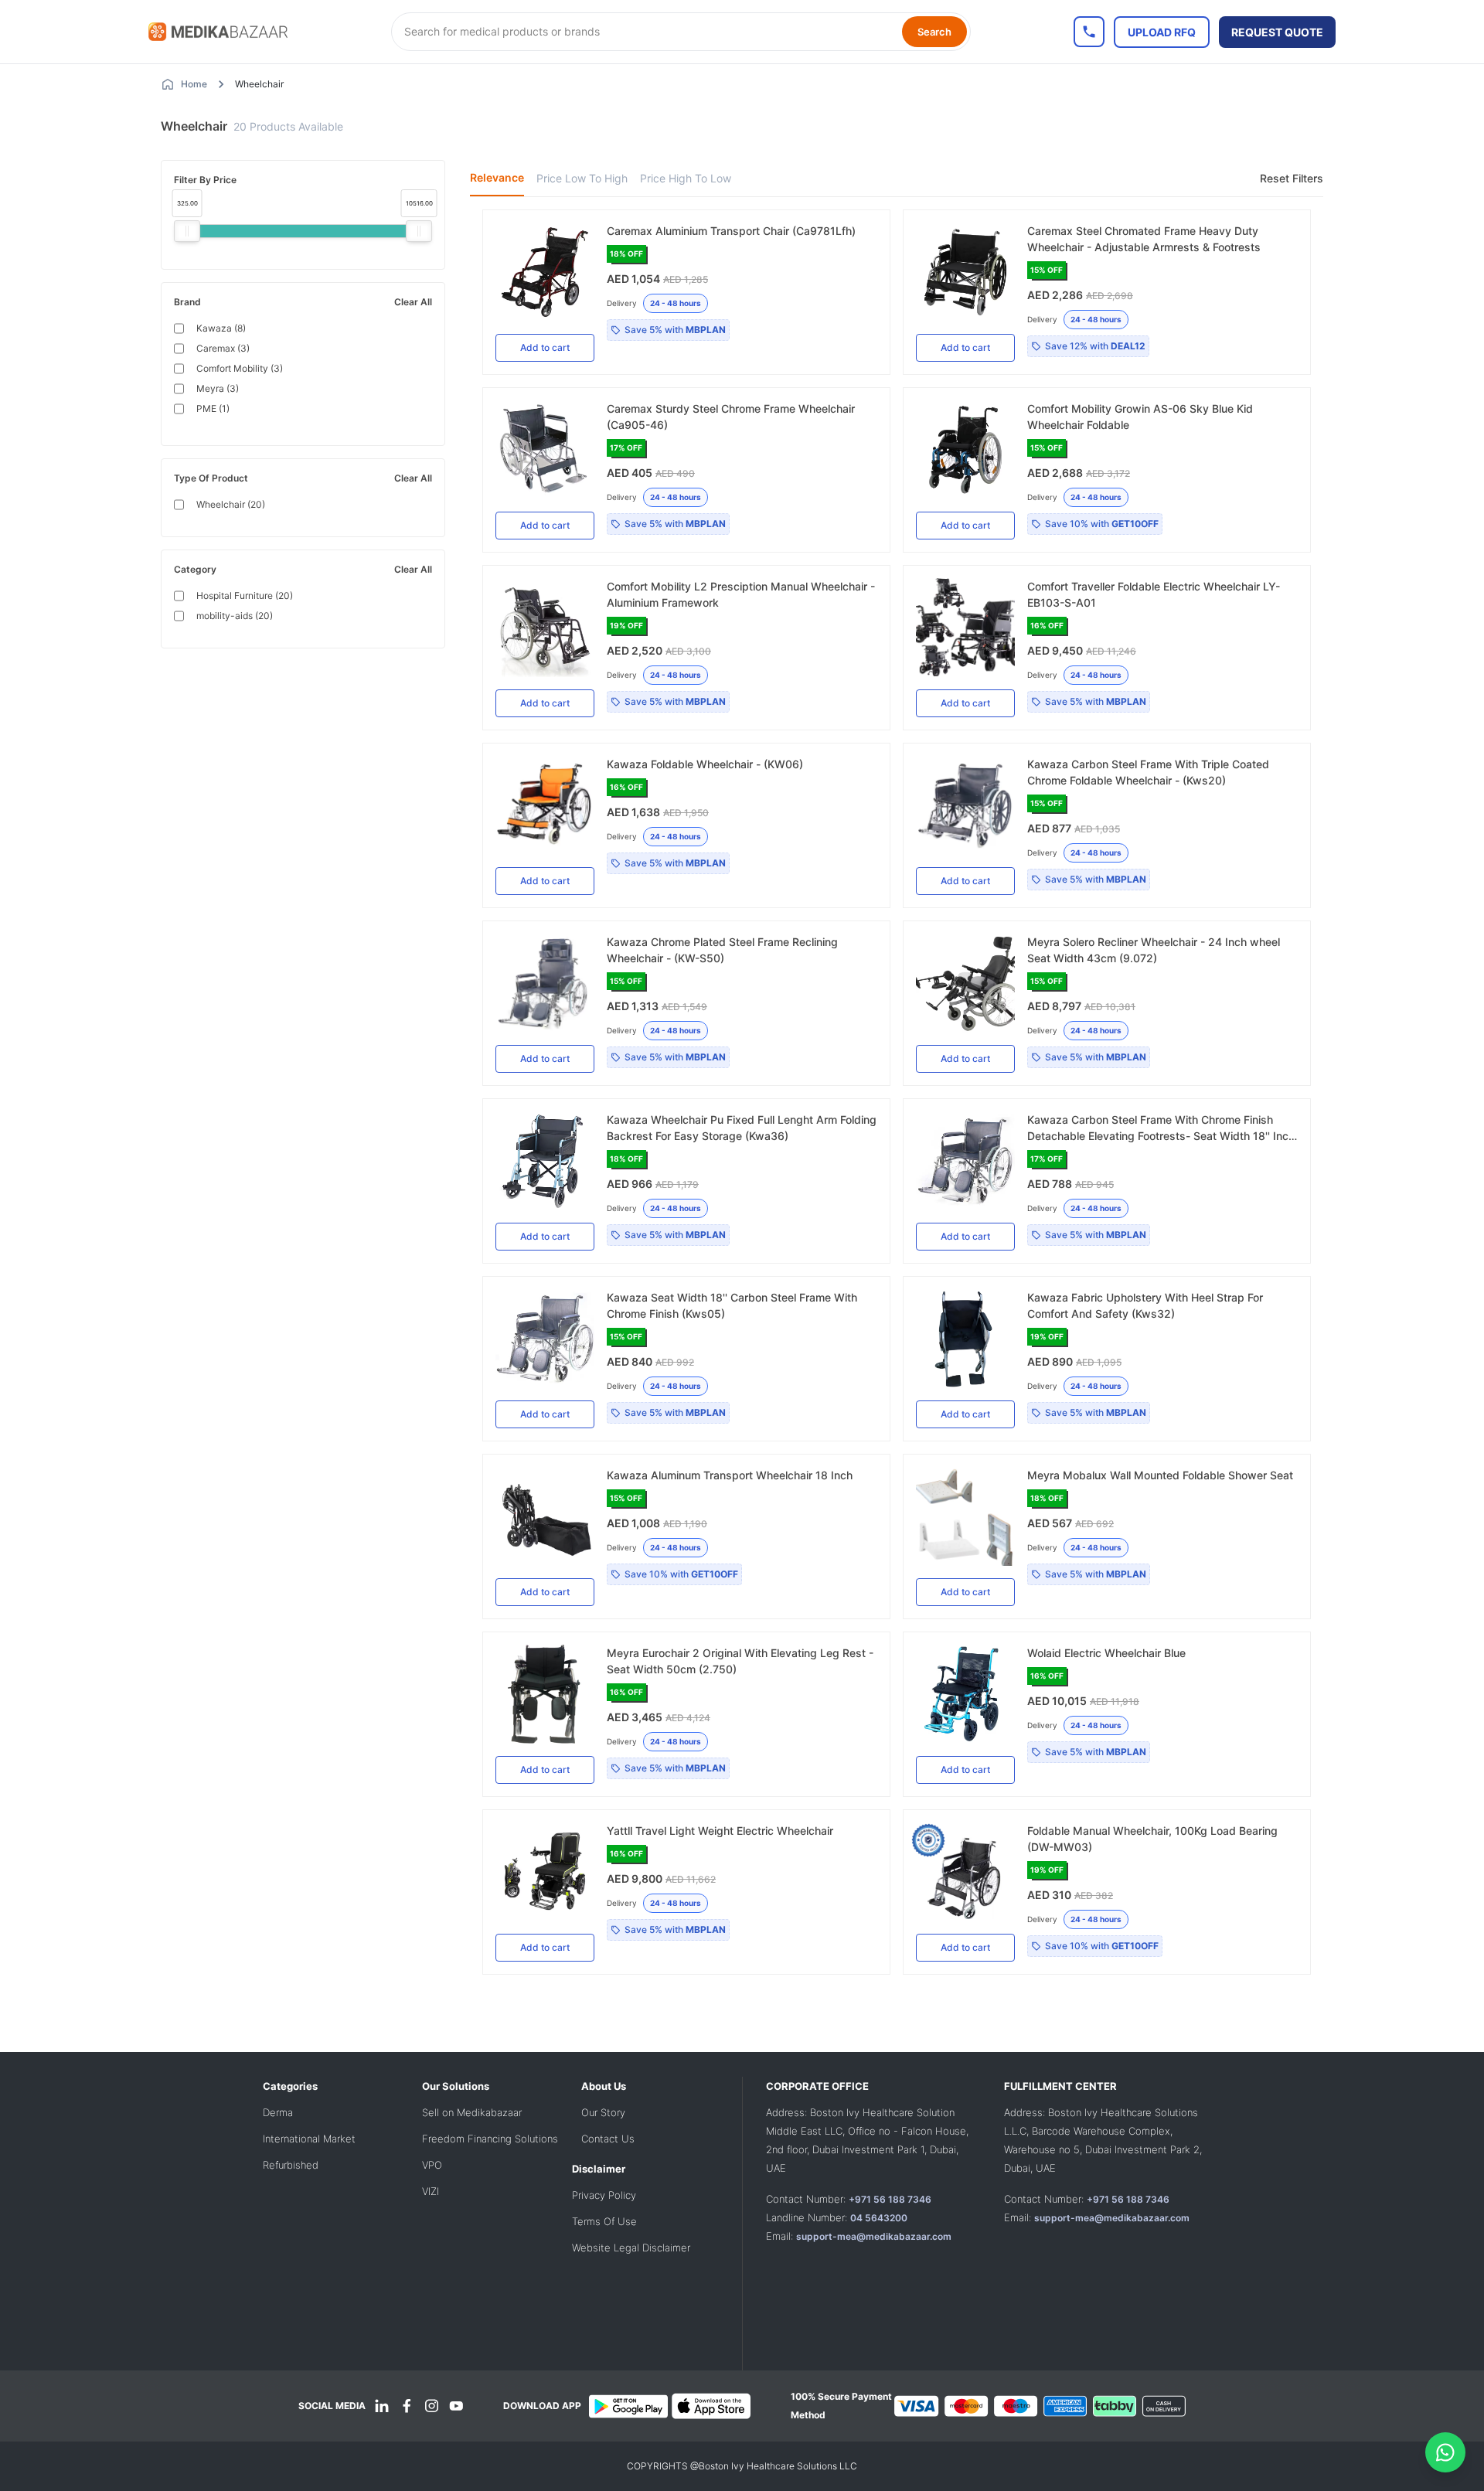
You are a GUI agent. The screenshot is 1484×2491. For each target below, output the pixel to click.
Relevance (497, 177)
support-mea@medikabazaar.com (874, 2236)
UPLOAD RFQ (1162, 32)
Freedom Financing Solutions (490, 2139)
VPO (432, 2165)
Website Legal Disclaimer (631, 2248)
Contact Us (608, 2139)
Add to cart (545, 347)
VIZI (431, 2191)
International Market (309, 2139)
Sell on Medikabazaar (472, 2112)
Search (934, 32)
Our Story (603, 2112)
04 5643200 (879, 2218)
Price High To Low (686, 178)
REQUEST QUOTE (1277, 32)
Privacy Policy (604, 2195)
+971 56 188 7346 (890, 2199)
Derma (278, 2112)
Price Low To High (582, 178)
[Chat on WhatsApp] (1445, 2452)
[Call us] (1089, 32)
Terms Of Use (604, 2221)
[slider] (187, 231)
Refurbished (291, 2165)
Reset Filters (1292, 178)
